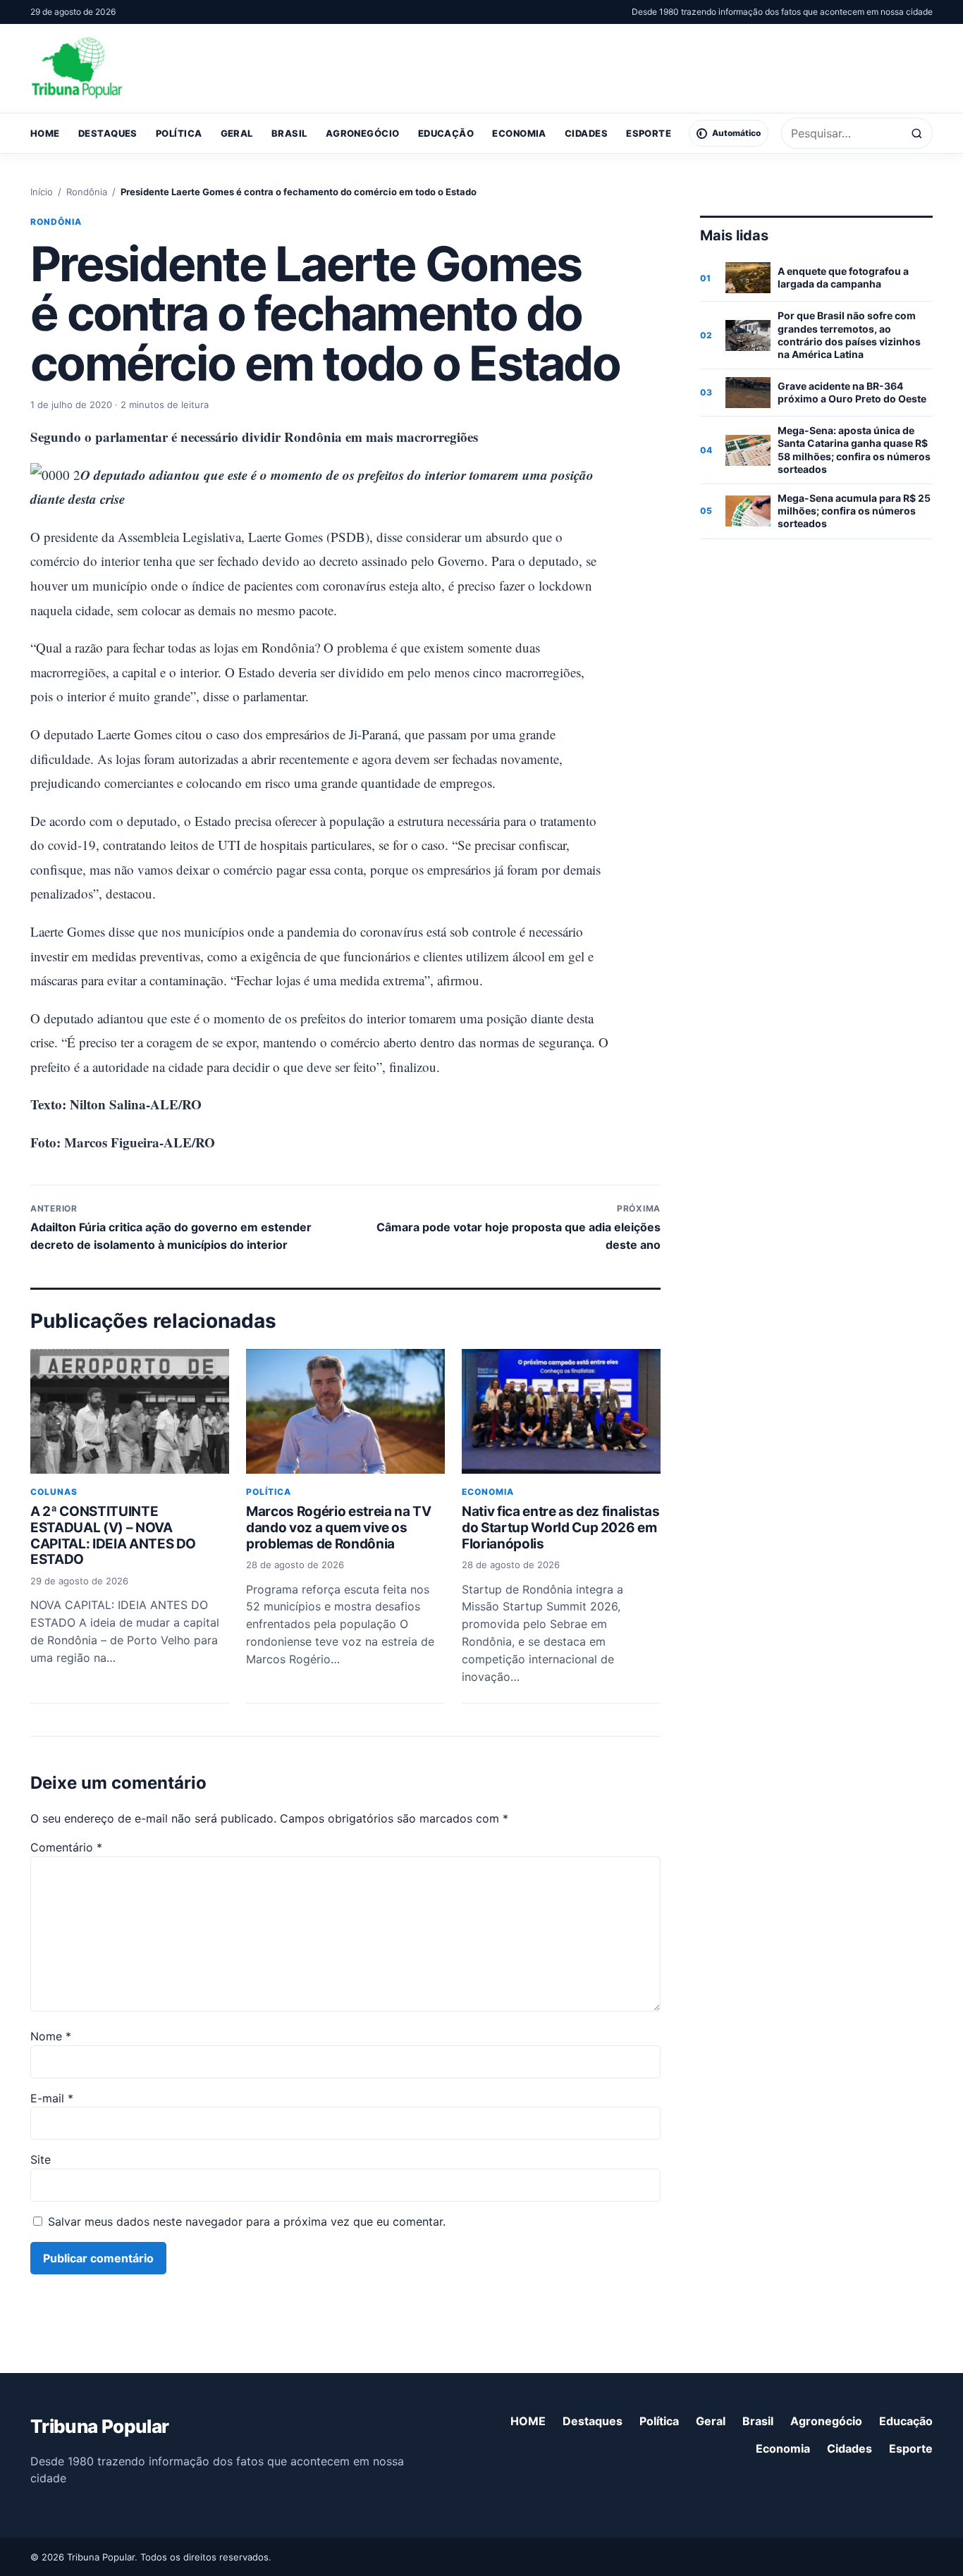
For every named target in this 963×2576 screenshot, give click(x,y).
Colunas (54, 1492)
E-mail (52, 2098)
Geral (237, 133)
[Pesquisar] (917, 134)
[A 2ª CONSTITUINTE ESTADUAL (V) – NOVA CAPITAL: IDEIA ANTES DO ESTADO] (130, 1411)
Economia (519, 133)
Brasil (289, 133)
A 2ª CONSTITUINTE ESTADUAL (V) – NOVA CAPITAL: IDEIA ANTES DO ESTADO (113, 1535)
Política (179, 133)
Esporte (649, 133)
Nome (51, 2036)
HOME (45, 133)
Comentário (66, 1847)
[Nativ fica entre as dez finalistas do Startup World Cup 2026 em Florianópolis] (561, 1411)
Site (41, 2159)
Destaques (108, 133)
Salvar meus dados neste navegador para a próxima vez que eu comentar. (247, 2221)
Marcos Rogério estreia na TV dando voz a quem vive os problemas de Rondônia (338, 1528)
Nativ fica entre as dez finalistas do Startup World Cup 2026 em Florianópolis (560, 1528)
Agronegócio (363, 133)
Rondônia (87, 192)
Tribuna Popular (99, 2426)
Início (42, 192)
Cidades (586, 133)
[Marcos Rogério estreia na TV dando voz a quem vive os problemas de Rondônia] (345, 1411)
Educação (446, 133)
